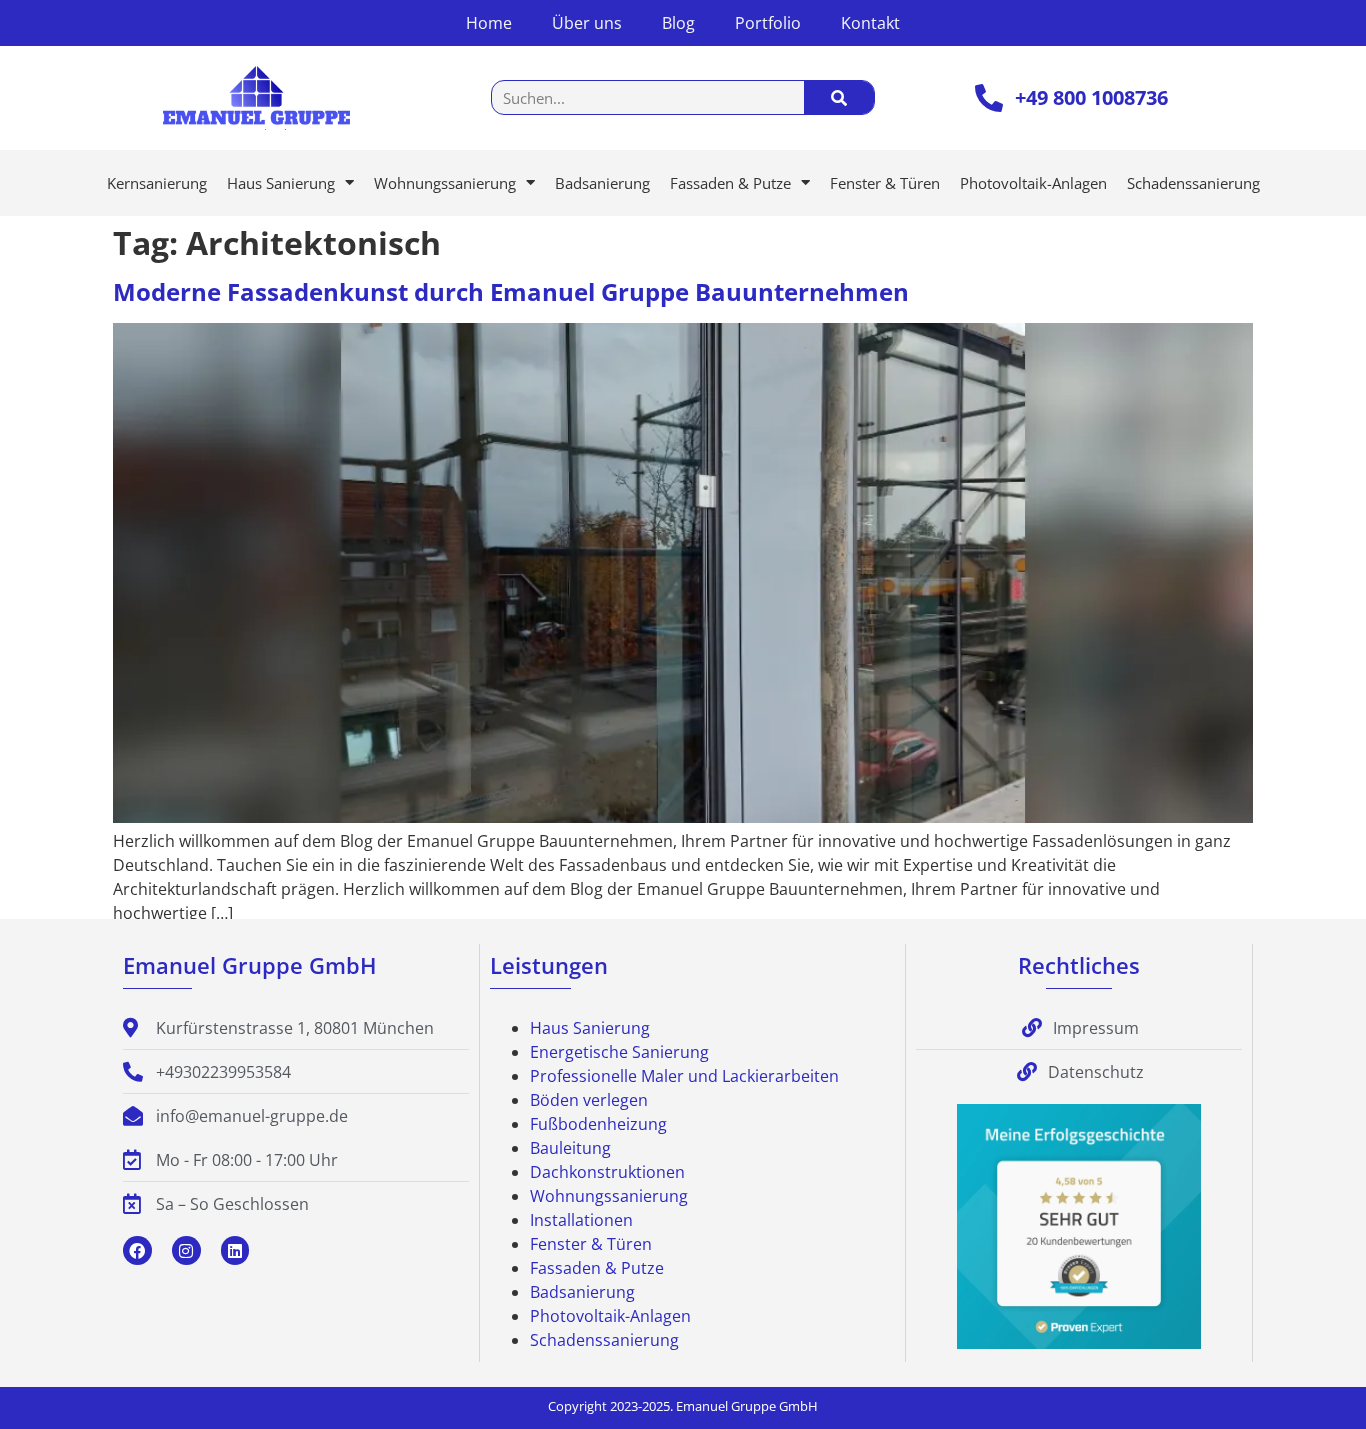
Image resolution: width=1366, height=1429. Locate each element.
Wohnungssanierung (445, 183)
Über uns (587, 23)
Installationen (581, 1220)
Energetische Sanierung (619, 1052)
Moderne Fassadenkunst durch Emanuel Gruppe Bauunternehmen (511, 291)
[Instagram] (186, 1250)
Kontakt (870, 23)
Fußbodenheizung (598, 1124)
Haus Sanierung (281, 183)
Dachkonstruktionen (607, 1172)
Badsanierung (602, 183)
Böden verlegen (589, 1100)
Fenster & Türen (885, 183)
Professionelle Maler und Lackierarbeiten (684, 1076)
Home (489, 23)
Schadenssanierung (1193, 183)
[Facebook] (137, 1250)
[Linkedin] (235, 1250)
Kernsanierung (157, 183)
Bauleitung (570, 1148)
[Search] (839, 97)
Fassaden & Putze (730, 183)
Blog (678, 23)
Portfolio (768, 23)
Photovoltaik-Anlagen (1033, 183)
